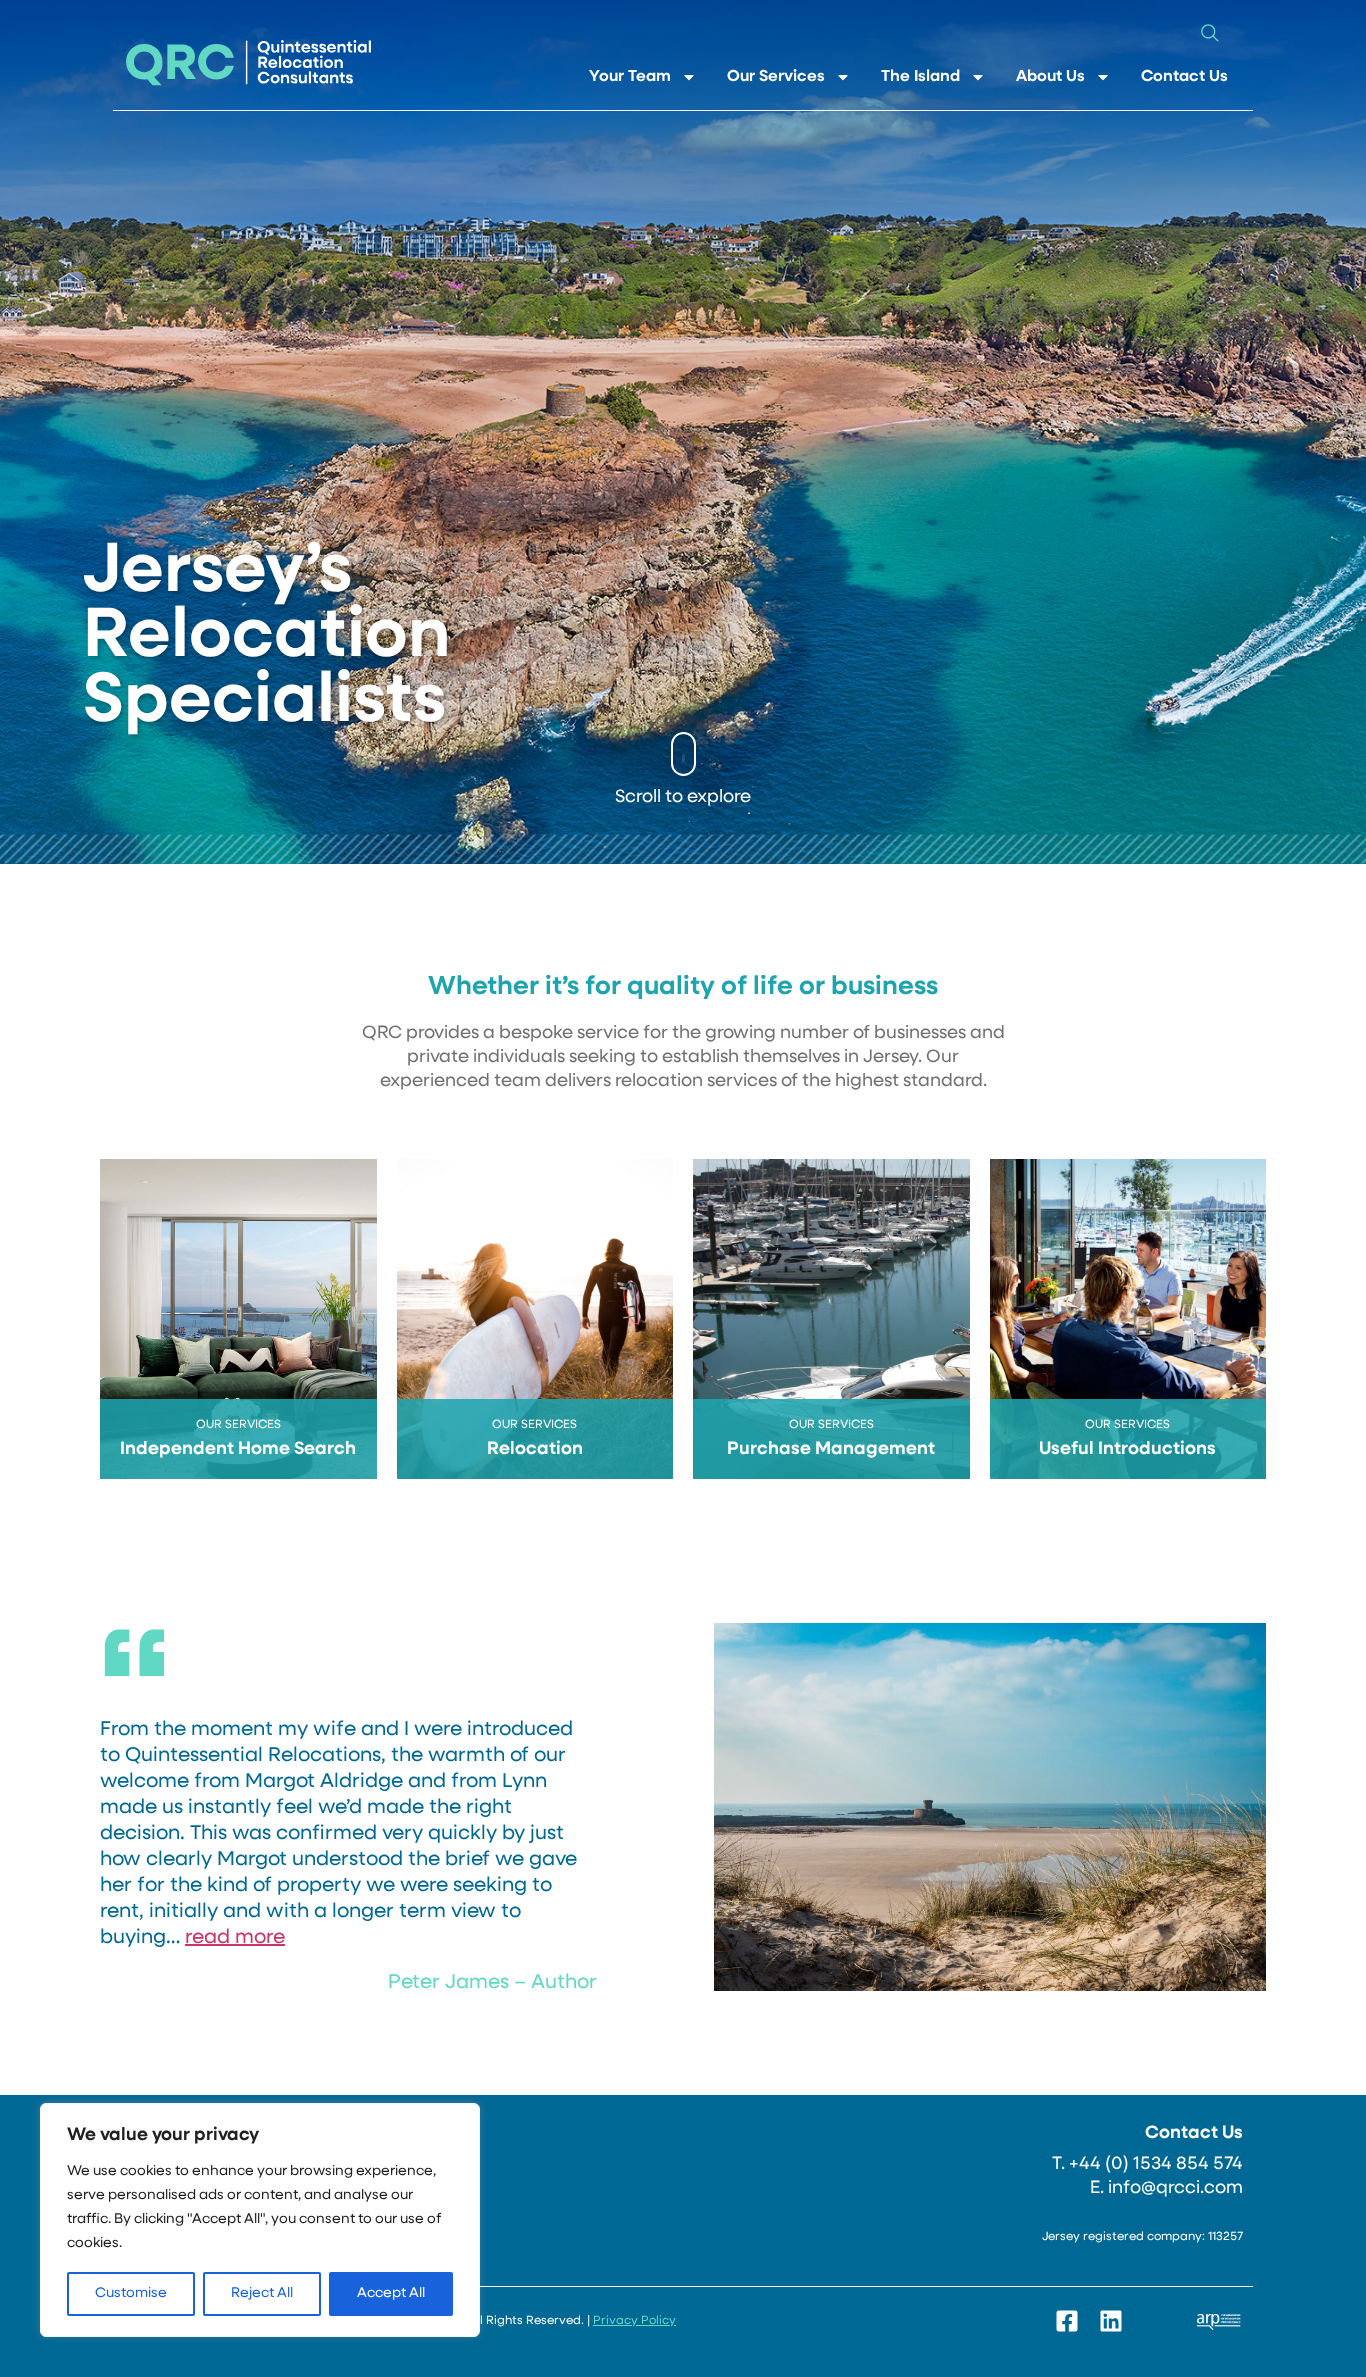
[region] (260, 2220)
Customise (131, 2293)
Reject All (262, 2293)
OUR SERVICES (238, 1425)
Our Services (776, 77)
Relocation (535, 1450)
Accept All (391, 2293)
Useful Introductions (1127, 1450)
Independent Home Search (238, 1450)
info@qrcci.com (1175, 2189)
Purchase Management (831, 1450)
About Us (1050, 77)
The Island (920, 77)
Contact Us (1184, 77)
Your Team (630, 77)
